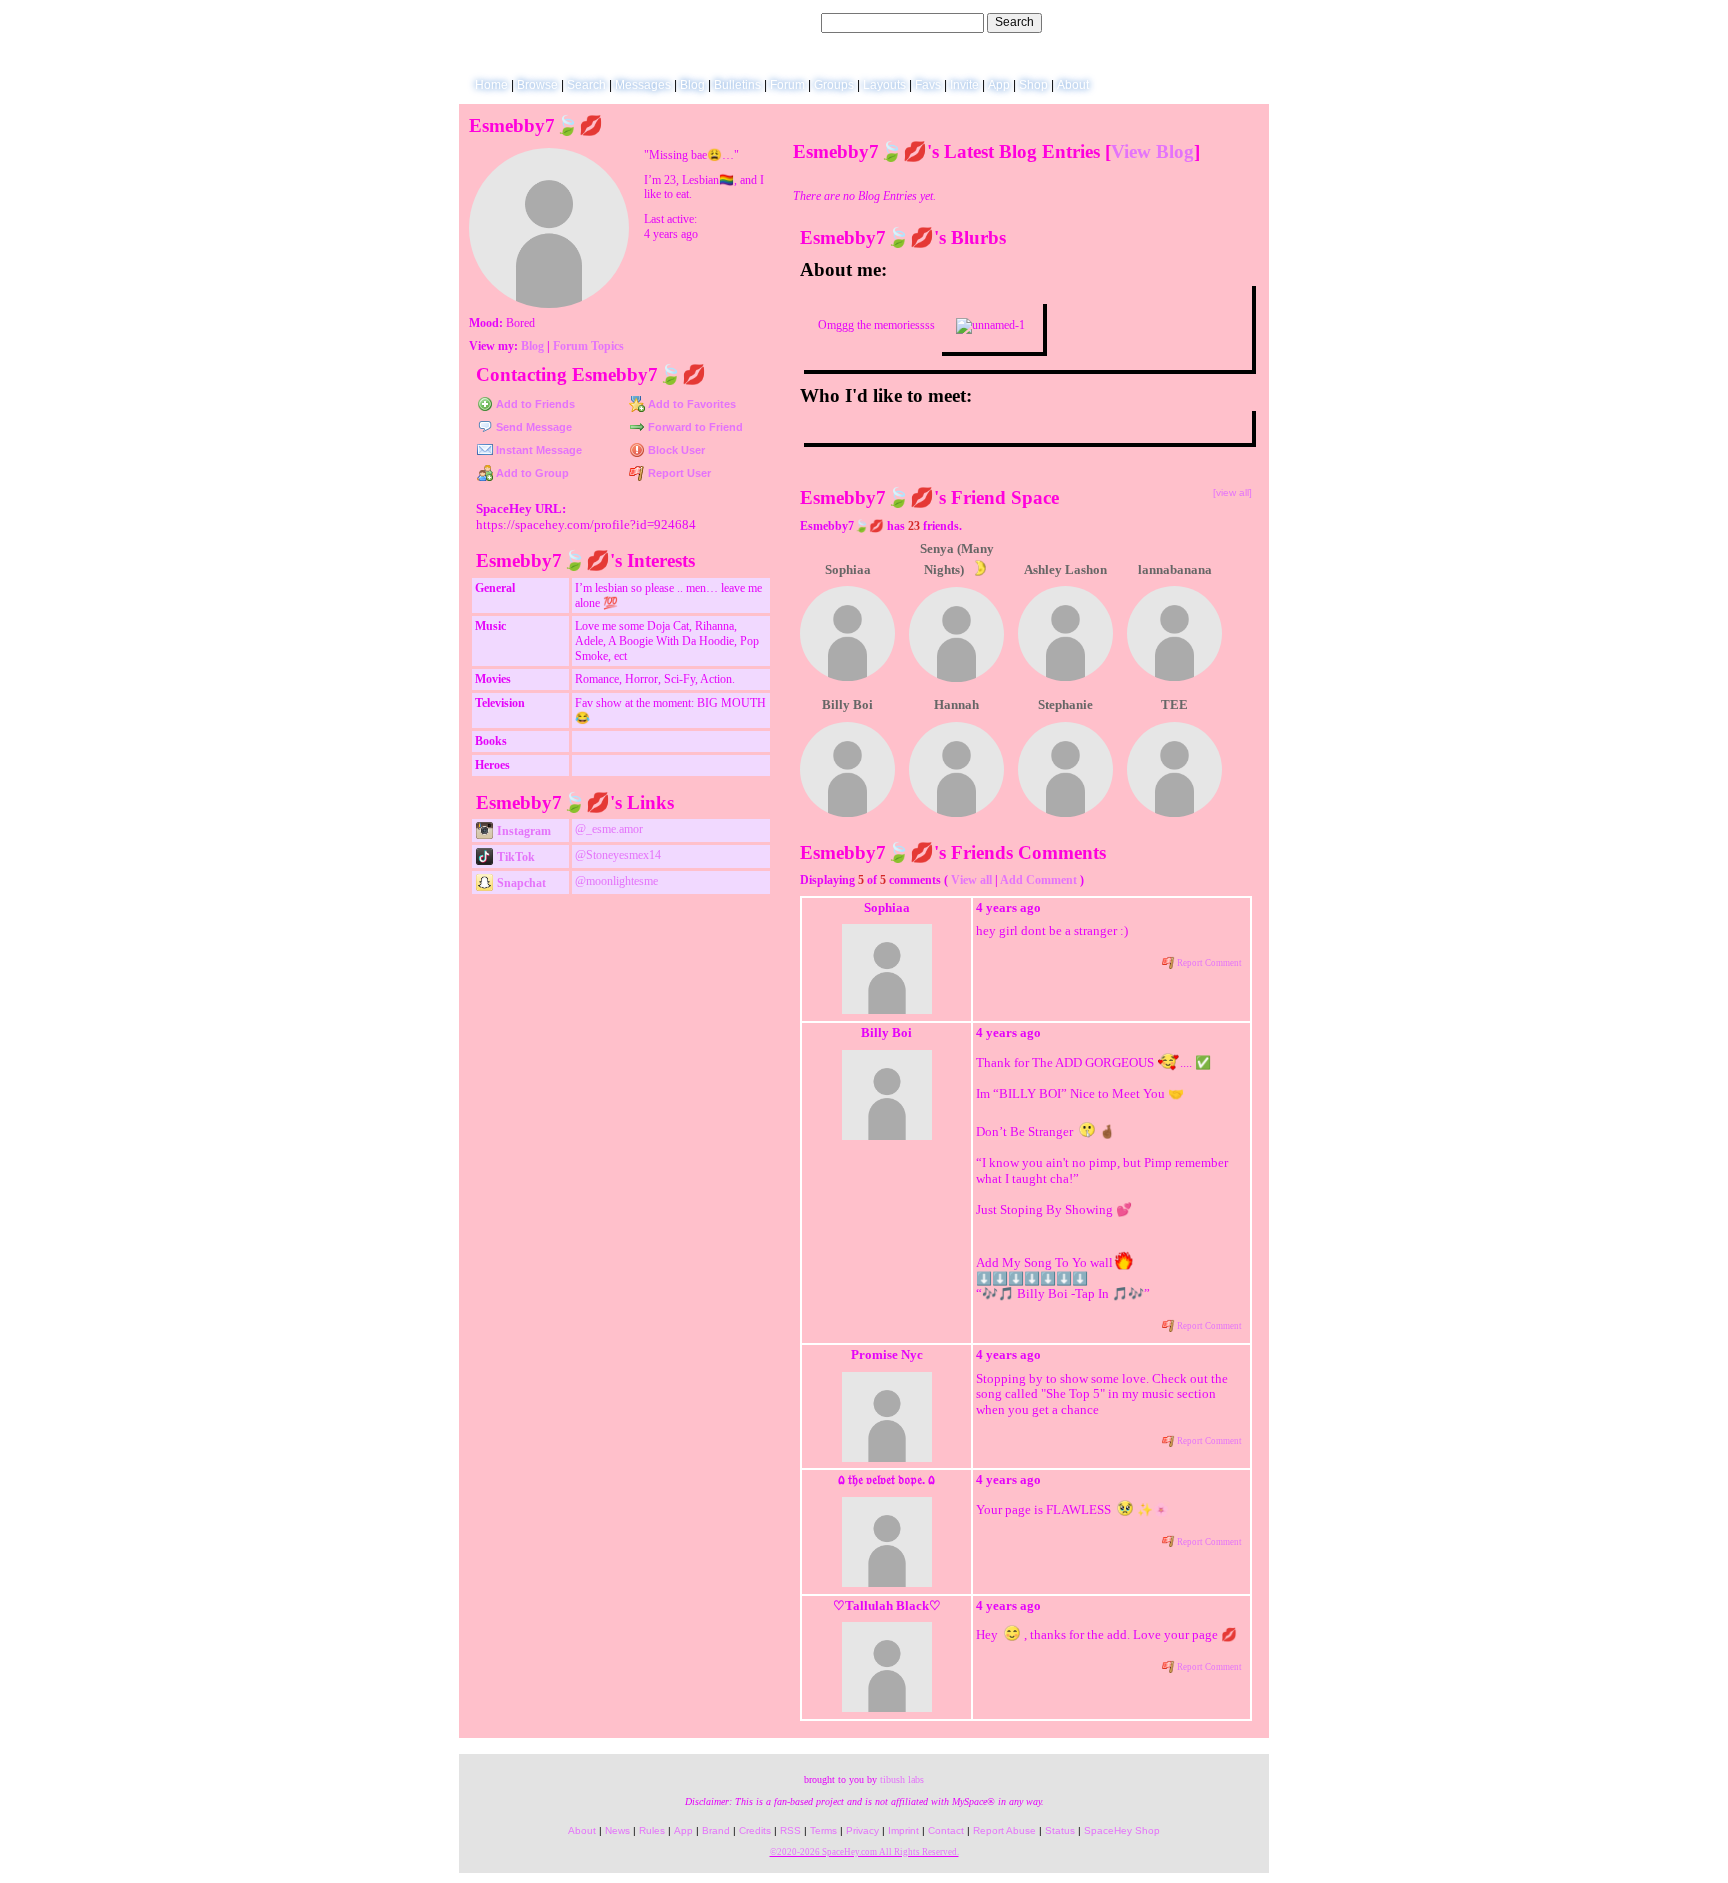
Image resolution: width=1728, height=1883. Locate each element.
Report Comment (1208, 963)
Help (1156, 22)
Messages (643, 85)
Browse (537, 85)
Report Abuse (1004, 1830)
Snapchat (520, 883)
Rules (652, 1830)
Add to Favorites (690, 404)
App (999, 85)
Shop (1033, 85)
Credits (755, 1830)
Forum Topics (588, 346)
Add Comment (1038, 880)
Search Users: (779, 22)
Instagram (522, 831)
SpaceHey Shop (1122, 1830)
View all (971, 880)
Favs (928, 85)
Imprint (903, 1830)
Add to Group (531, 473)
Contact (946, 1830)
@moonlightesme (616, 881)
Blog (692, 85)
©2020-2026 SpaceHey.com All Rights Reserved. (864, 1852)
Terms (823, 1830)
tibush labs (902, 1779)
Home (491, 85)
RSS (790, 1830)
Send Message (532, 427)
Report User (678, 473)
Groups (834, 85)
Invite (964, 85)
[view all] (1232, 492)
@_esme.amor (609, 829)
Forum (787, 85)
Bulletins (737, 85)
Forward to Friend (694, 427)
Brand (716, 1830)
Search (1014, 22)
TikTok (514, 857)
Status (1060, 1830)
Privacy (862, 1830)
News (617, 1830)
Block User (675, 450)
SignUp (1238, 22)
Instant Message (537, 450)
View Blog (1152, 151)
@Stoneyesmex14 (618, 855)
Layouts (884, 85)
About (1073, 85)
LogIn (1193, 22)
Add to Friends (534, 404)
